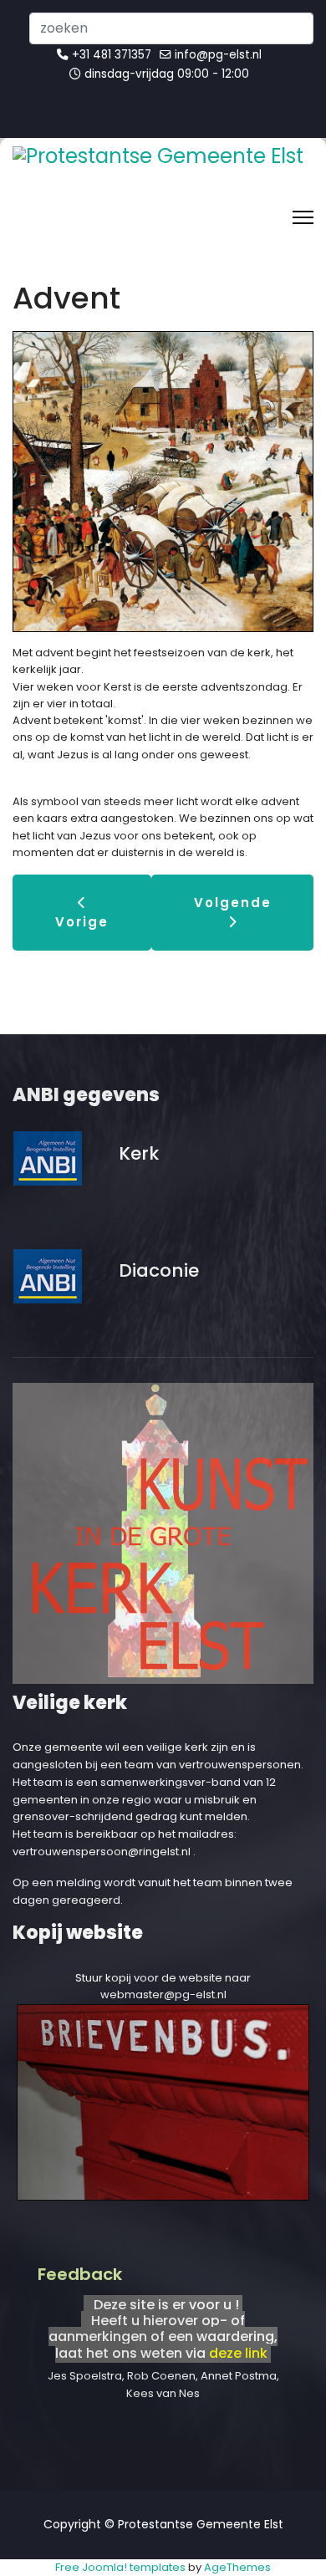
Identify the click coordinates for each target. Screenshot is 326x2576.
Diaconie (159, 1270)
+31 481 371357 (112, 55)
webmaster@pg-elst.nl (163, 1994)
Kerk (139, 1153)
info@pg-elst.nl (218, 55)
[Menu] (303, 217)
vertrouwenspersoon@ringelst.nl (102, 1852)
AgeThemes (237, 2567)
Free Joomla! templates (120, 2567)
